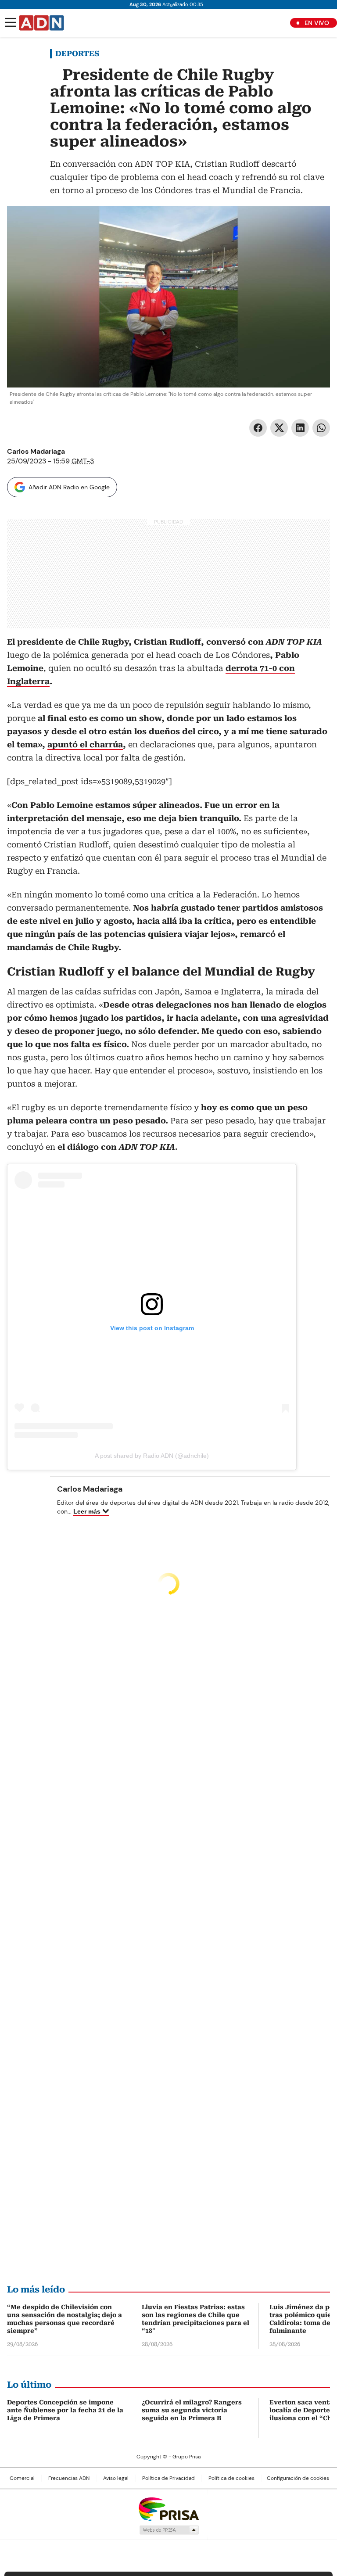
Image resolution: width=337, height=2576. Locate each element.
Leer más (87, 1511)
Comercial (22, 2478)
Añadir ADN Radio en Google (69, 487)
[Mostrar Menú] (11, 22)
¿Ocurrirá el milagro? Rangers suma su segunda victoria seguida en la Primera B (192, 2410)
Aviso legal (116, 2478)
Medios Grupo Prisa (169, 2530)
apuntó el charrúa (85, 744)
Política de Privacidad (168, 2478)
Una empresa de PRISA (168, 2509)
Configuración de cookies (298, 2478)
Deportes (77, 54)
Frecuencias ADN (69, 2478)
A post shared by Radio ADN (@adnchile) (152, 1456)
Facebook (258, 428)
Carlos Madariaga (36, 451)
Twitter (279, 428)
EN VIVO (317, 23)
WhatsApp (321, 428)
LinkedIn (300, 428)
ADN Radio (42, 23)
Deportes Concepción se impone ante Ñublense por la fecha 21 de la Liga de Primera (65, 2410)
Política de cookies (231, 2478)
